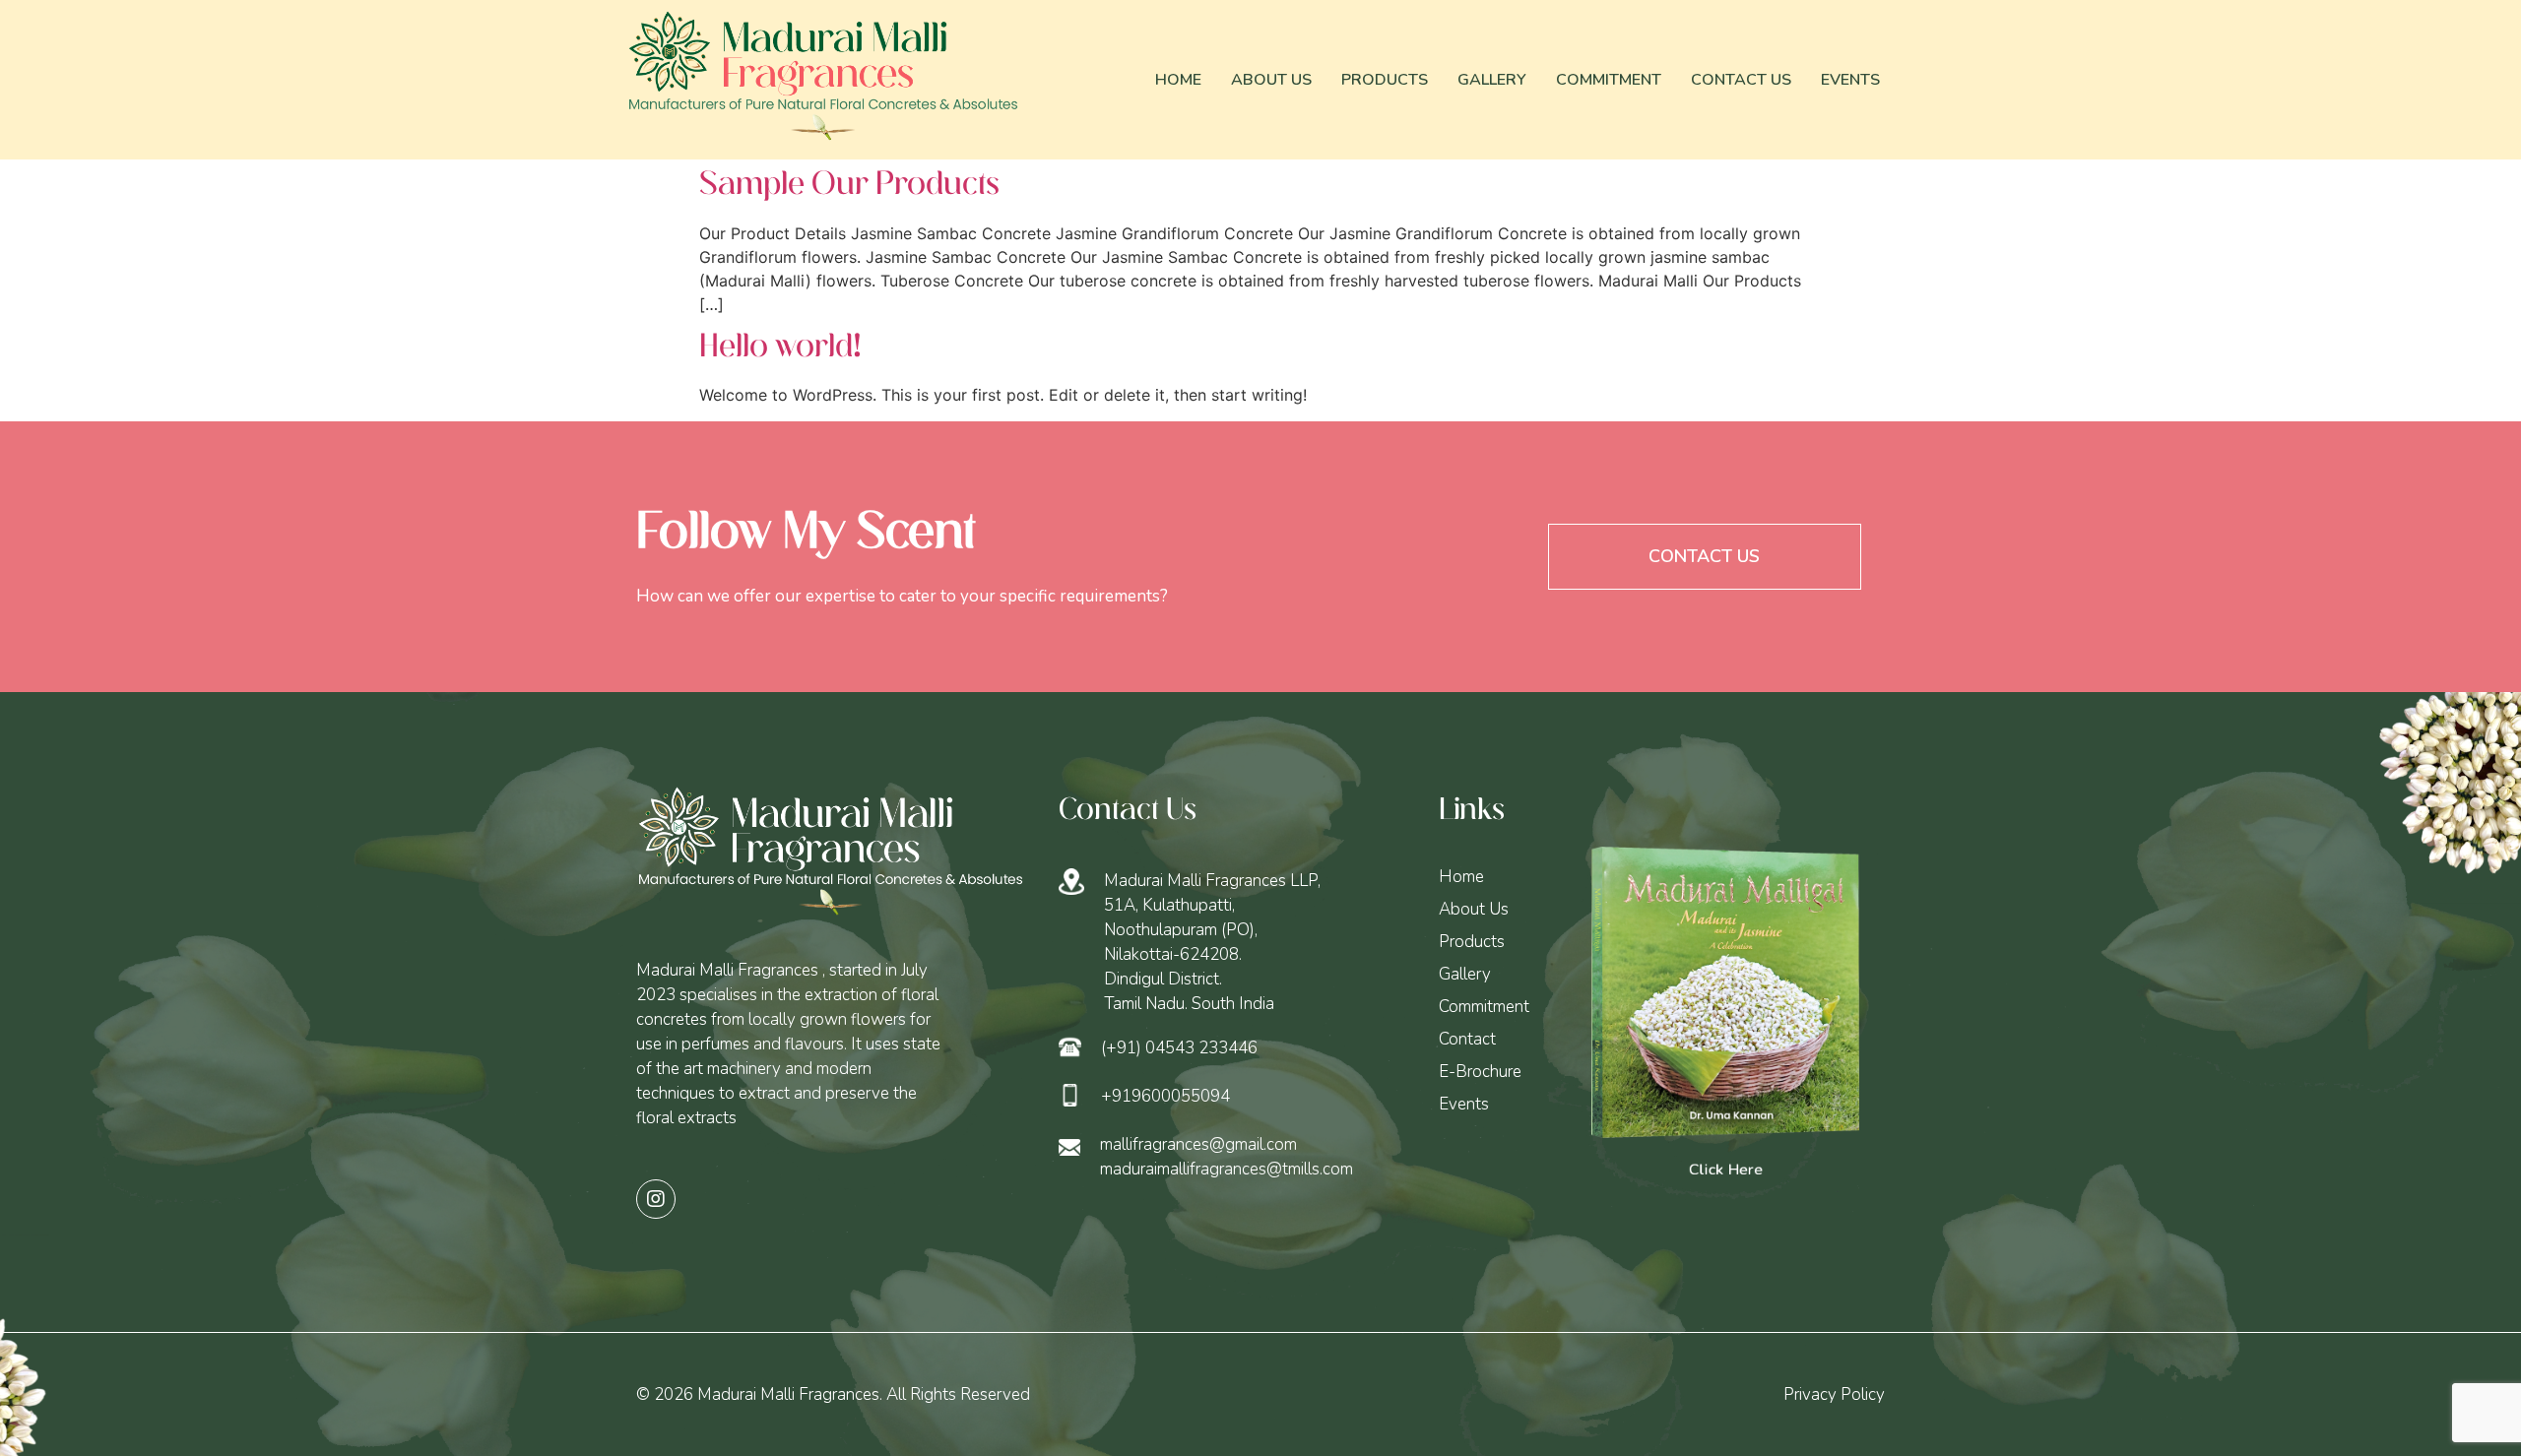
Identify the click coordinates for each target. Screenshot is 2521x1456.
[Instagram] (656, 1199)
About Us (1271, 80)
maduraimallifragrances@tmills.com (1227, 1169)
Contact (1467, 1039)
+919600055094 (1165, 1096)
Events (1850, 80)
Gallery (1492, 80)
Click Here (1726, 1170)
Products (1385, 80)
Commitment (1609, 80)
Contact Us (1741, 80)
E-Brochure (1480, 1072)
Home (1178, 80)
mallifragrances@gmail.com (1198, 1144)
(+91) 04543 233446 (1179, 1048)
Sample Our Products (849, 186)
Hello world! (780, 348)
